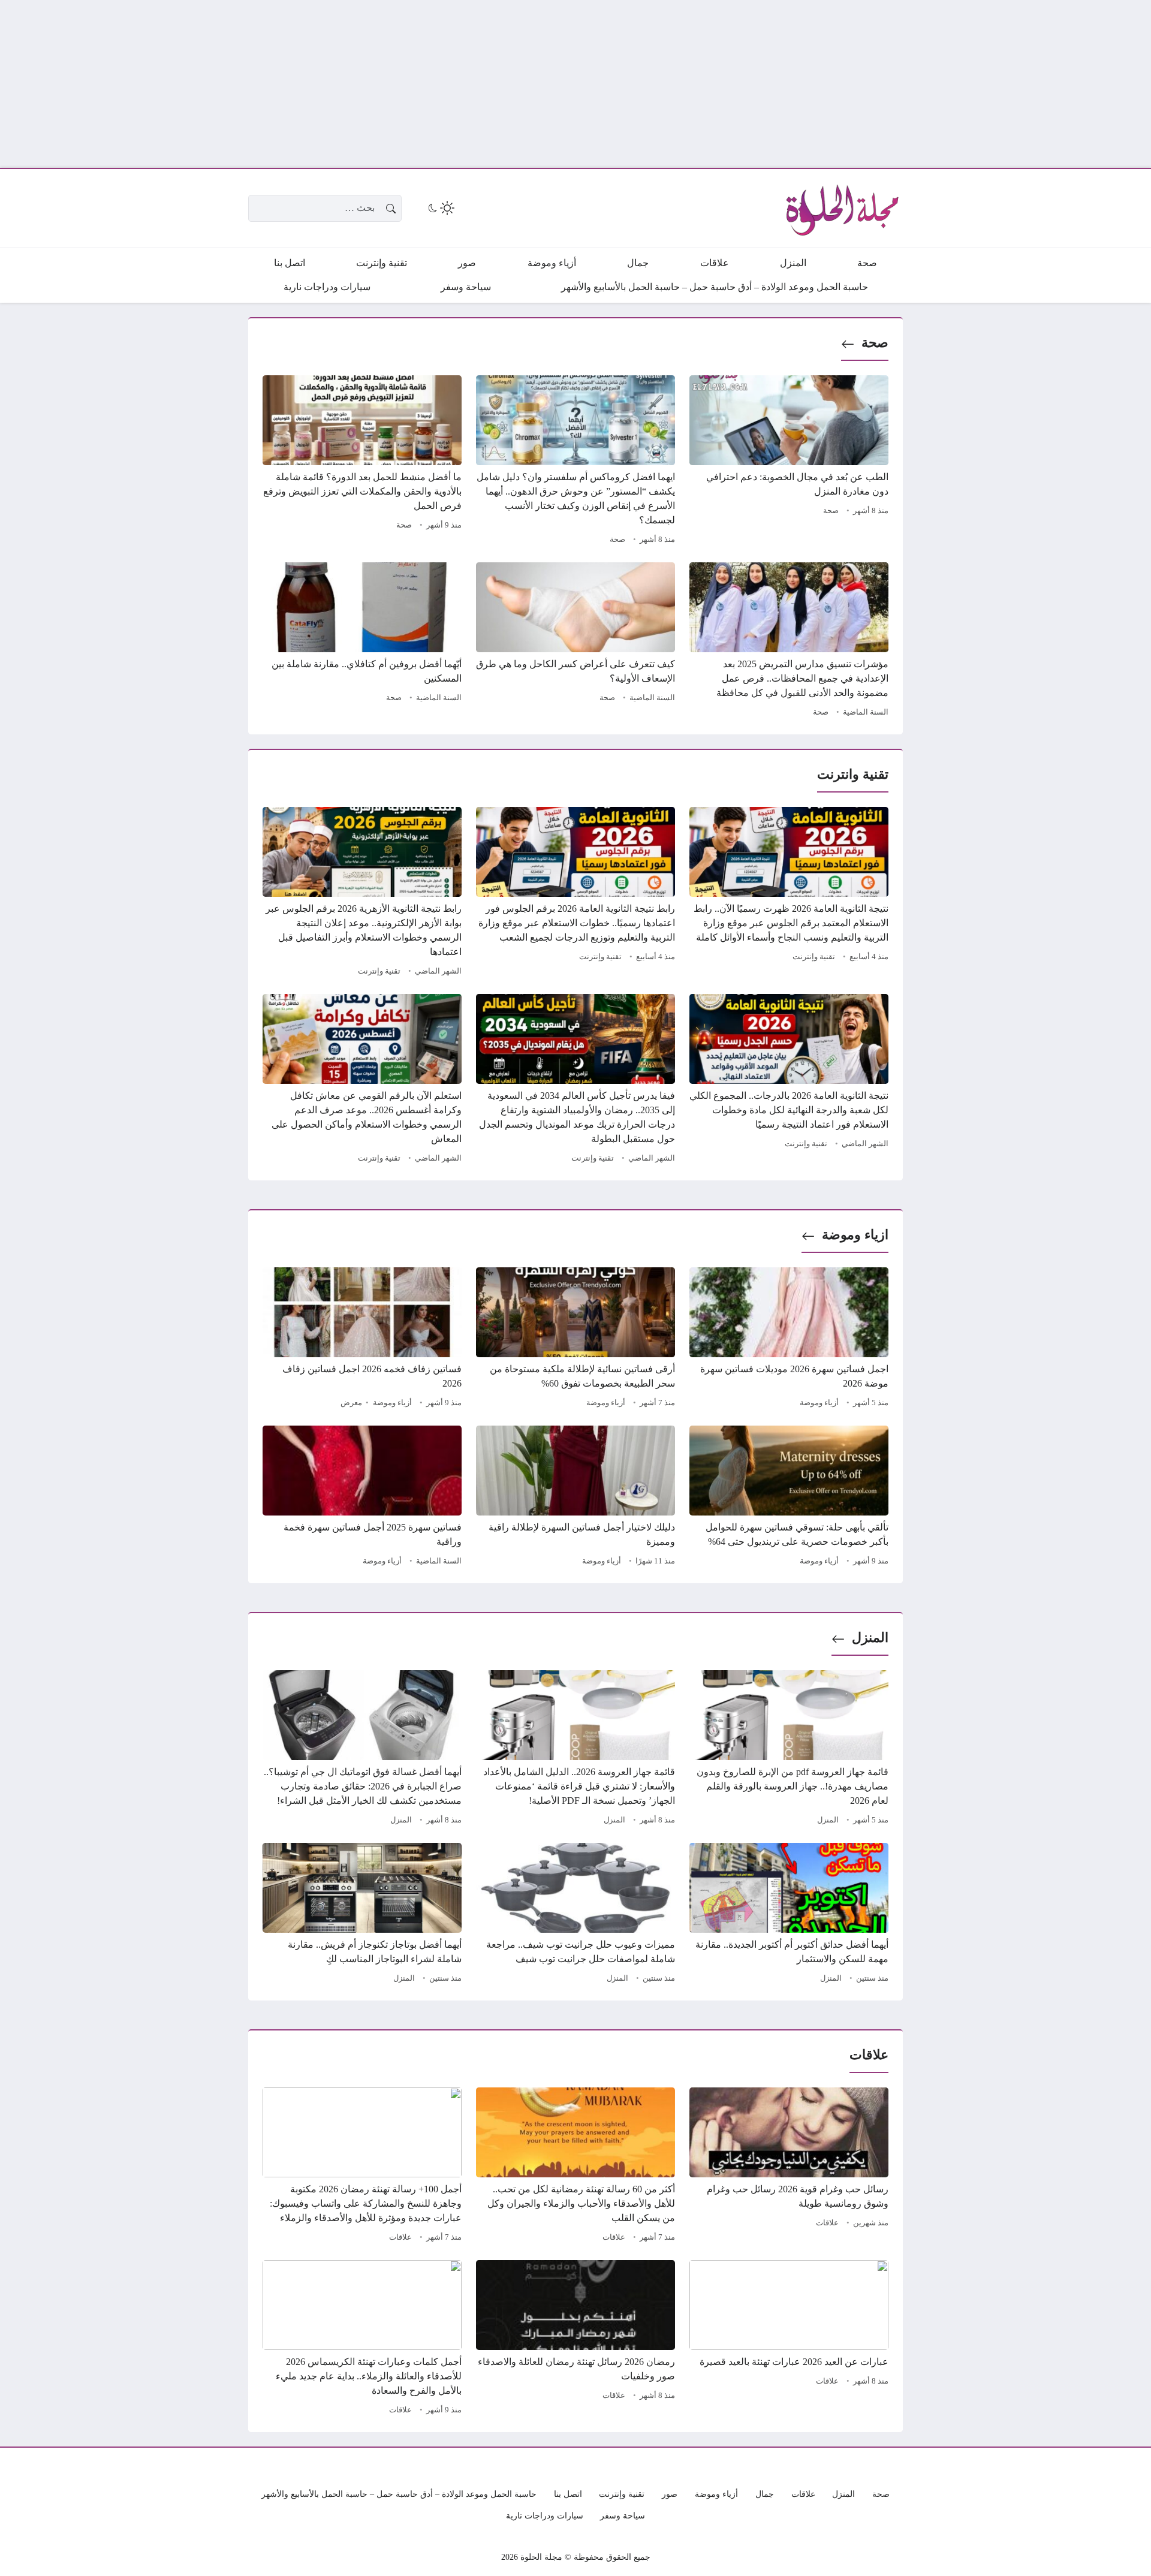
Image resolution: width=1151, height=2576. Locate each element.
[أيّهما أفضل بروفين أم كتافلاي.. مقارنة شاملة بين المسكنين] (362, 641)
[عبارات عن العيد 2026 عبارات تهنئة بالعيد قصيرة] (789, 2339)
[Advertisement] (791, 84)
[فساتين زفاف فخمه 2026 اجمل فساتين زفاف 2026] (362, 1339)
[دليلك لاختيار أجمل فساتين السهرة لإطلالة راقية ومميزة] (575, 1498)
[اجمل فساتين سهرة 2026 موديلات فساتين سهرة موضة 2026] (789, 1339)
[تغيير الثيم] (440, 208)
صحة (875, 343)
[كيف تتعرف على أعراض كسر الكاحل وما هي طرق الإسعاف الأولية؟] (575, 641)
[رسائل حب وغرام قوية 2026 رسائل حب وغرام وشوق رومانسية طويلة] (789, 2167)
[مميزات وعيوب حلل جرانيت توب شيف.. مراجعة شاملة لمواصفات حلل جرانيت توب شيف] (575, 1915)
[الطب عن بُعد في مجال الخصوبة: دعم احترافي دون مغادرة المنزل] (789, 462)
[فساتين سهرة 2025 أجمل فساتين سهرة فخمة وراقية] (362, 1498)
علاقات (827, 2223)
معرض (351, 1403)
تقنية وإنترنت (814, 957)
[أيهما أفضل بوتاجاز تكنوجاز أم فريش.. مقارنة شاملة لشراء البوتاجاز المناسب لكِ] (362, 1915)
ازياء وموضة (855, 1235)
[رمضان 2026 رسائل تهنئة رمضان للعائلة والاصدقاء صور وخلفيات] (575, 2339)
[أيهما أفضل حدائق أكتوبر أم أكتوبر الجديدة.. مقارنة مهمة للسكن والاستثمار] (789, 1915)
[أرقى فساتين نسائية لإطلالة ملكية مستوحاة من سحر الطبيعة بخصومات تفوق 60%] (575, 1339)
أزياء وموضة (819, 1403)
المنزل (870, 1638)
